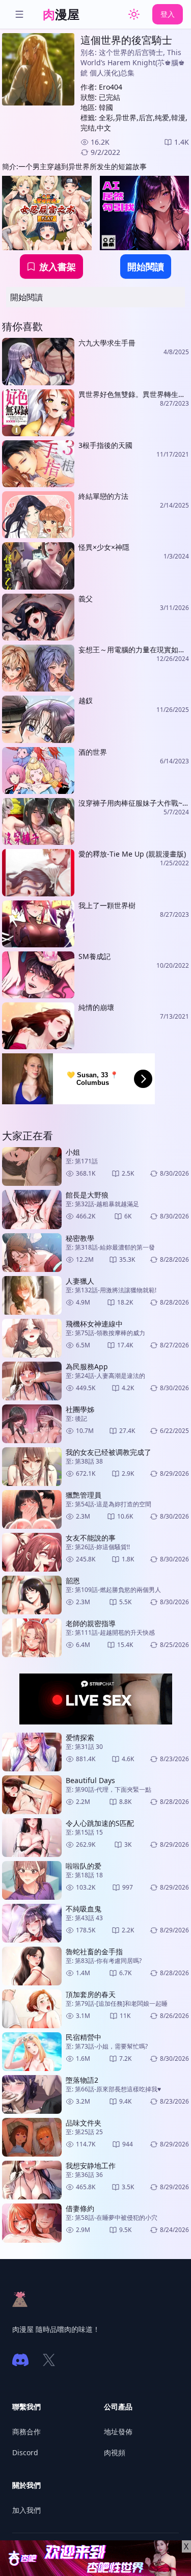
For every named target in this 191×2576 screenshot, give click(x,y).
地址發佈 (118, 2432)
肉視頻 (115, 2452)
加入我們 (26, 2510)
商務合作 (26, 2432)
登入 (168, 14)
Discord (25, 2452)
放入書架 (58, 267)
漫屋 (61, 14)
